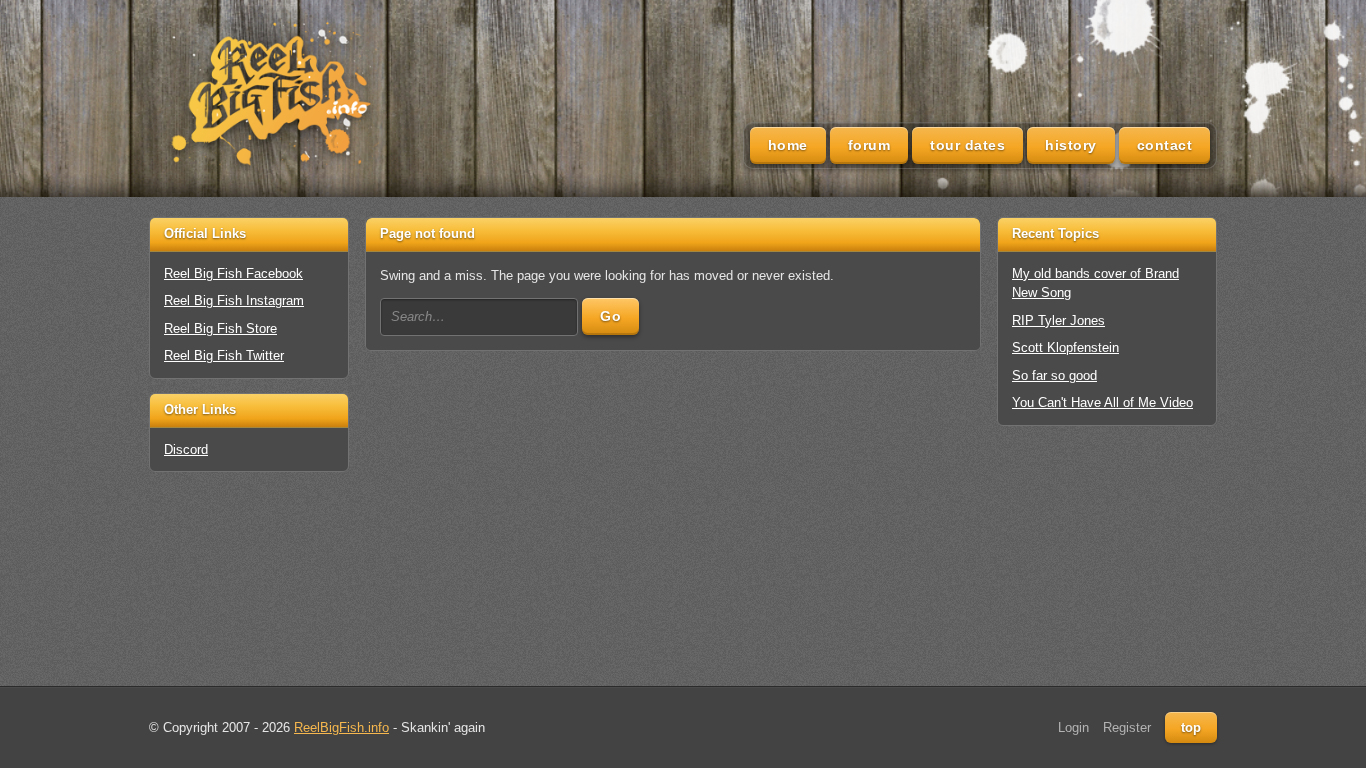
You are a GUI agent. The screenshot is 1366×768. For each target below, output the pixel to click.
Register (1127, 727)
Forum (869, 145)
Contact (1165, 145)
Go (610, 316)
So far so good (1054, 375)
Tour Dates (967, 145)
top (1191, 727)
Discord (186, 449)
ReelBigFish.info (341, 727)
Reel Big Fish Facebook (233, 273)
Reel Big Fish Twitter (224, 355)
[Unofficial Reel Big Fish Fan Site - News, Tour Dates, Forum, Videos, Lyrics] (269, 95)
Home (788, 145)
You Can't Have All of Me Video (1102, 402)
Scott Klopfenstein (1065, 347)
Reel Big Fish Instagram (234, 300)
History (1071, 145)
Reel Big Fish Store (220, 328)
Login (1073, 727)
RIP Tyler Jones (1058, 320)
